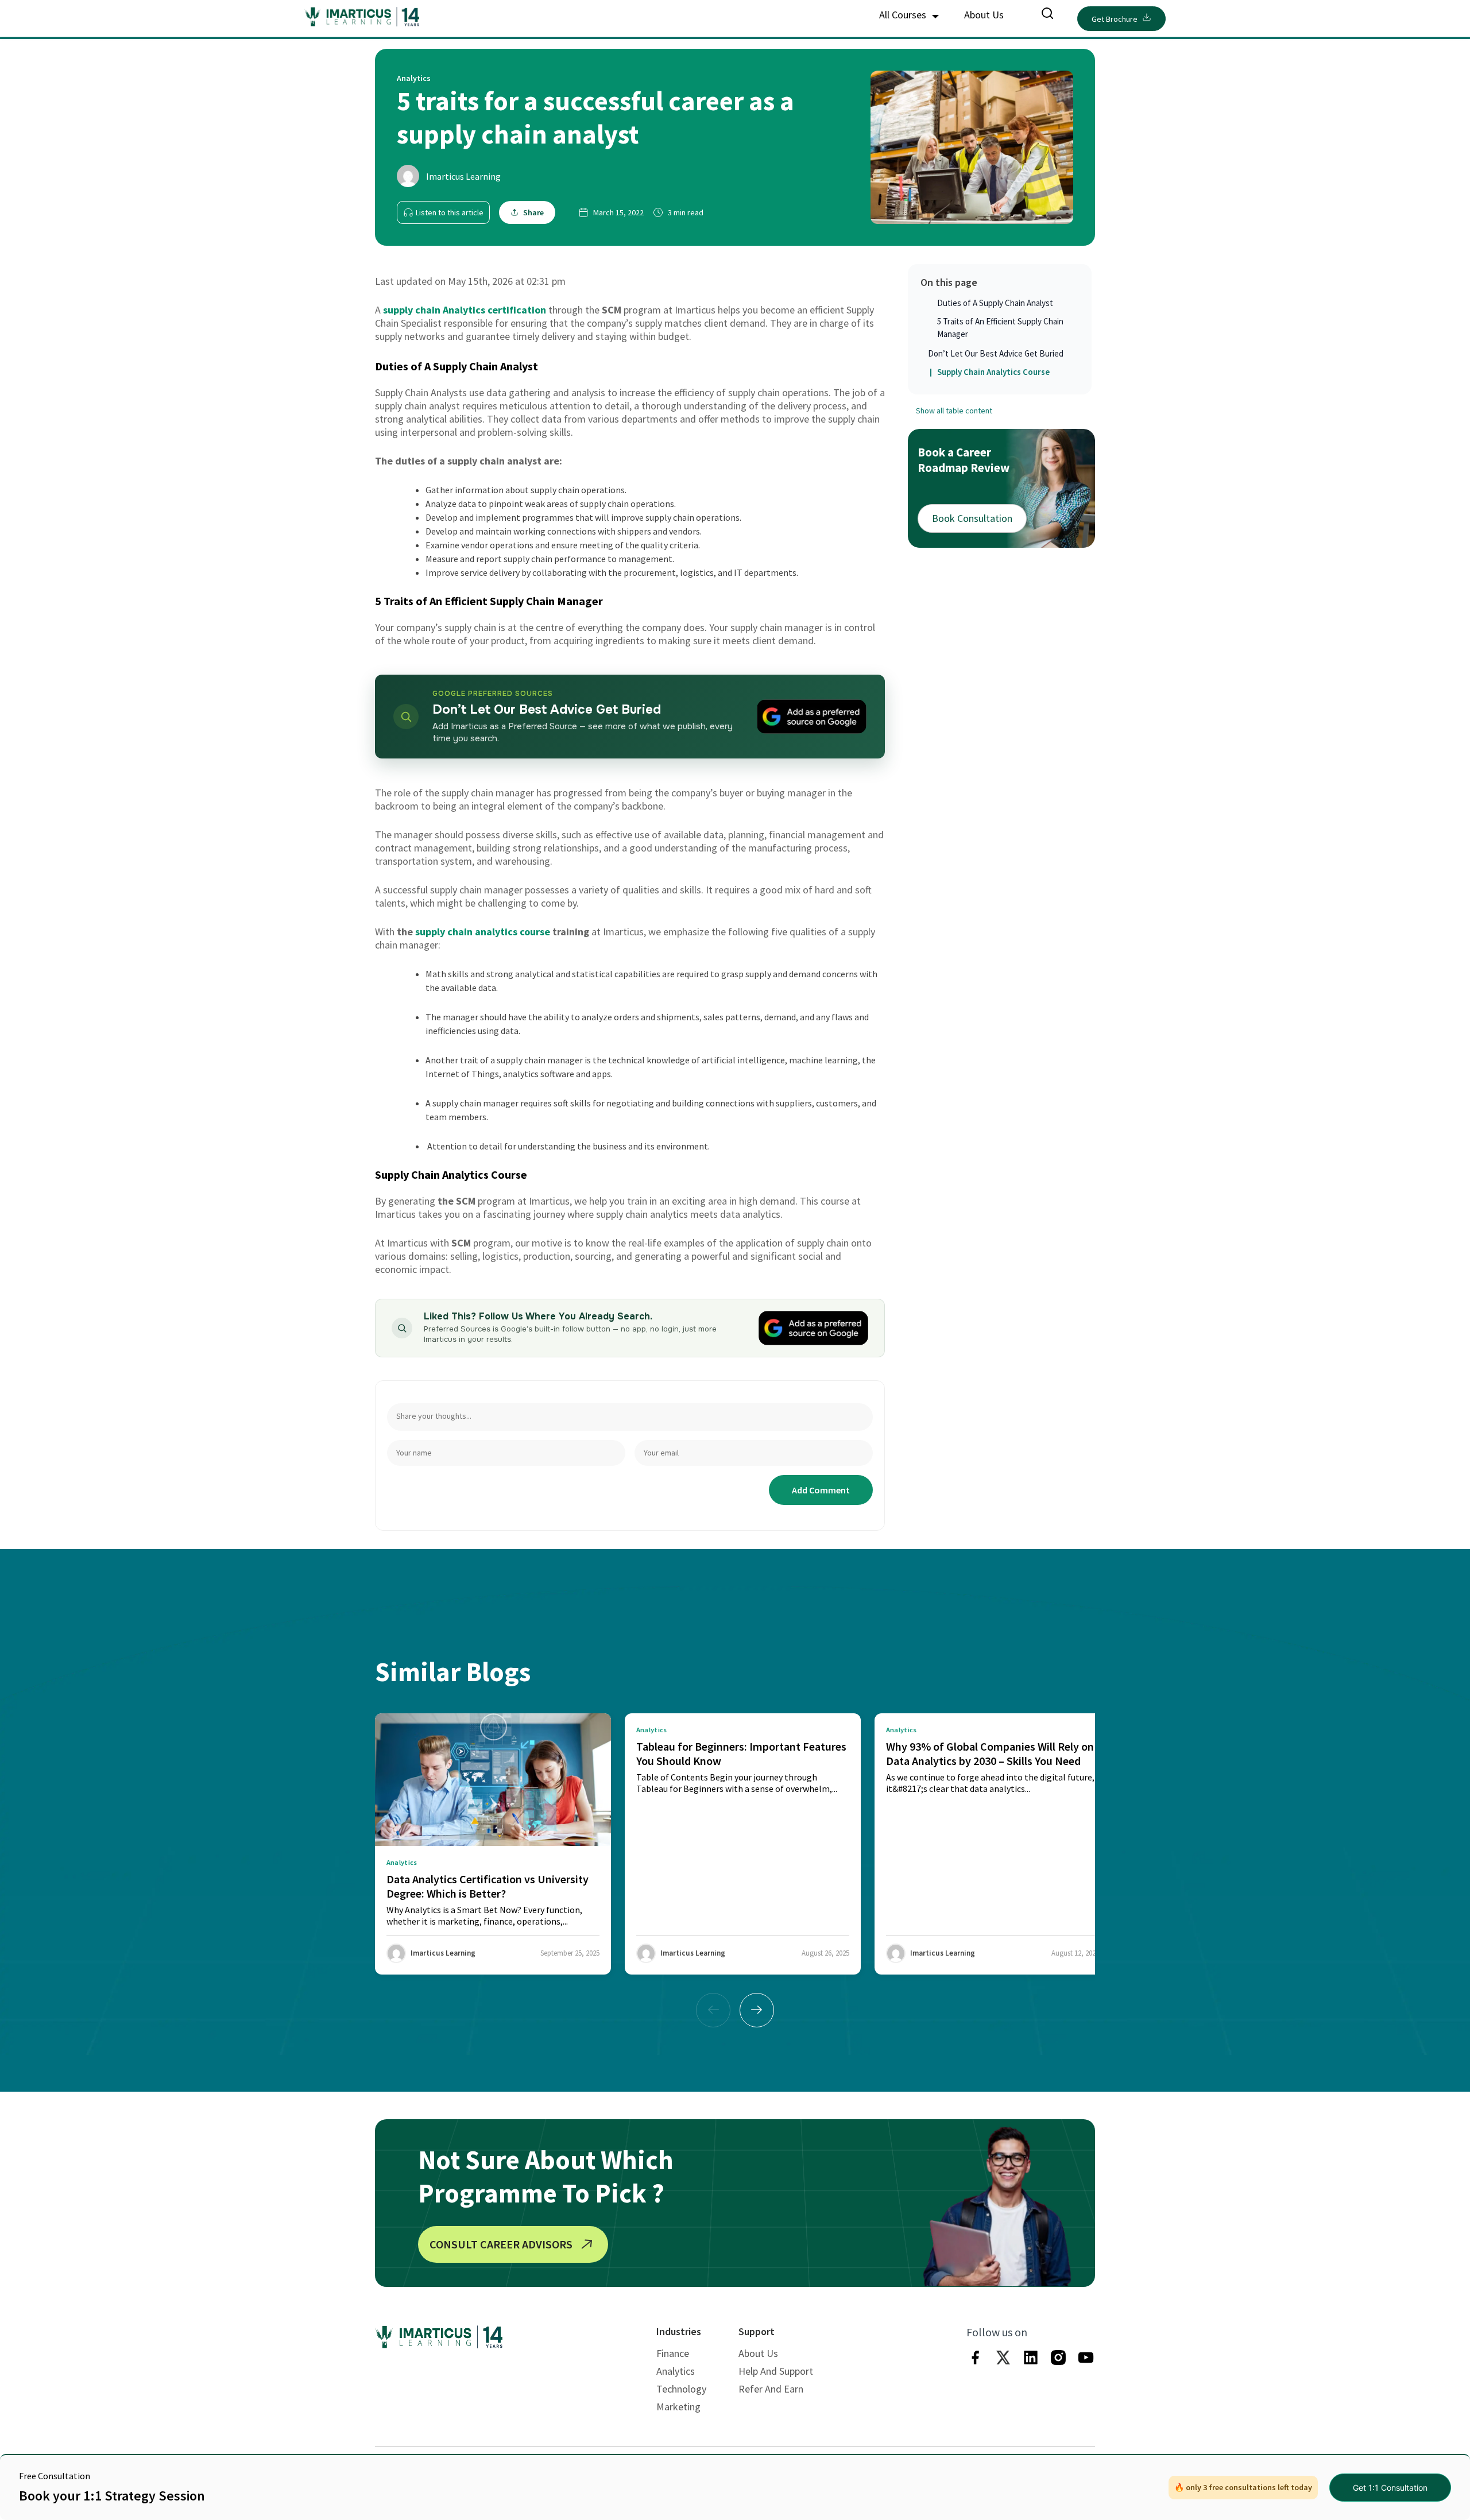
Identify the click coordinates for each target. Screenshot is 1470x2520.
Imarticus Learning (463, 176)
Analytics (676, 2371)
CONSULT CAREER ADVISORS (501, 2244)
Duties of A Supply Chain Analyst (995, 303)
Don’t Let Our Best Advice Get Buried (996, 353)
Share (533, 212)
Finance (673, 2353)
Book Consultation (972, 518)
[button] (757, 2010)
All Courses (904, 15)
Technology (681, 2389)
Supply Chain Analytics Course (994, 372)
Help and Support (776, 2371)
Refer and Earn (771, 2389)
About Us (984, 15)
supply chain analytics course (483, 932)
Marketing (678, 2407)
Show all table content (954, 411)
